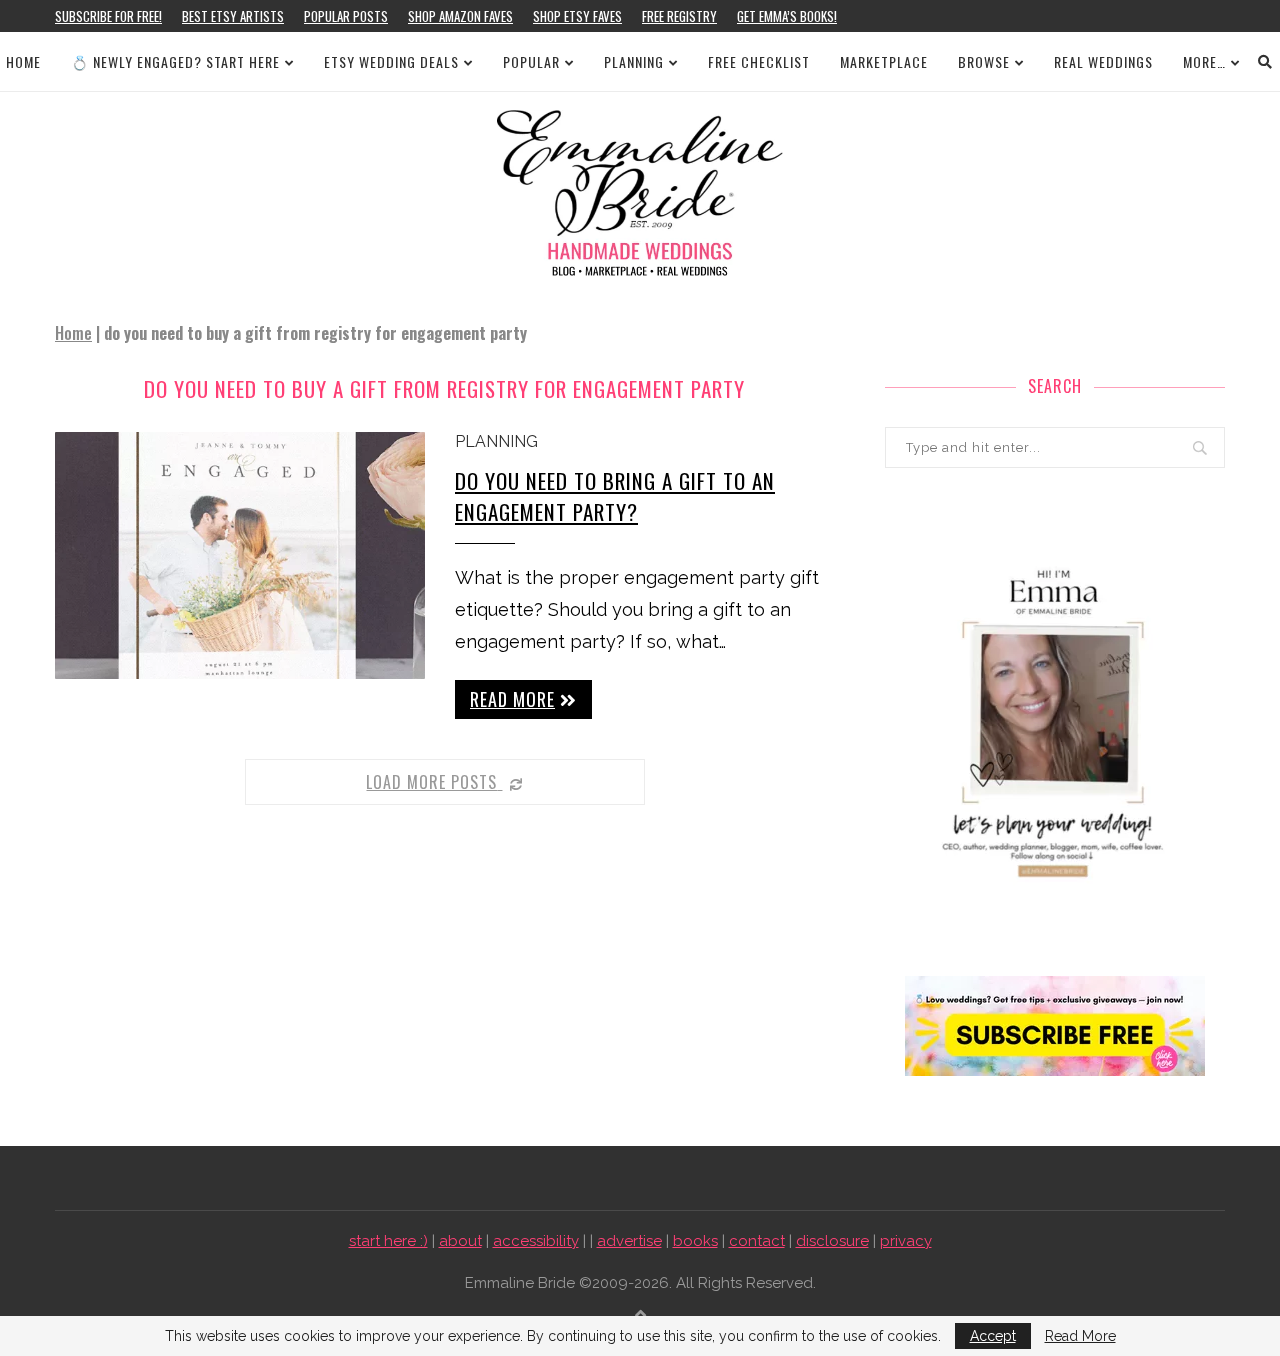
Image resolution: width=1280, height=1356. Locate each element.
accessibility (536, 1241)
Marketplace (884, 61)
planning (496, 441)
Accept (993, 1336)
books (695, 1241)
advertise (629, 1241)
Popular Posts (346, 16)
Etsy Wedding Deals (391, 61)
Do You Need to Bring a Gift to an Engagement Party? (615, 496)
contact (757, 1241)
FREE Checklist (759, 61)
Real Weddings (1103, 61)
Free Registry (679, 16)
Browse (984, 61)
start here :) (388, 1241)
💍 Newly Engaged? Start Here (175, 61)
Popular (531, 61)
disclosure (832, 1241)
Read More (1080, 1336)
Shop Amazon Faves (460, 16)
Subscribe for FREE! (108, 16)
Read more (512, 699)
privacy (906, 1241)
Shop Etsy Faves (577, 16)
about (460, 1241)
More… (1204, 61)
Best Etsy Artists (233, 16)
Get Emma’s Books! (787, 16)
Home (23, 61)
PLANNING (634, 61)
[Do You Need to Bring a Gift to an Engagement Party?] (240, 555)
